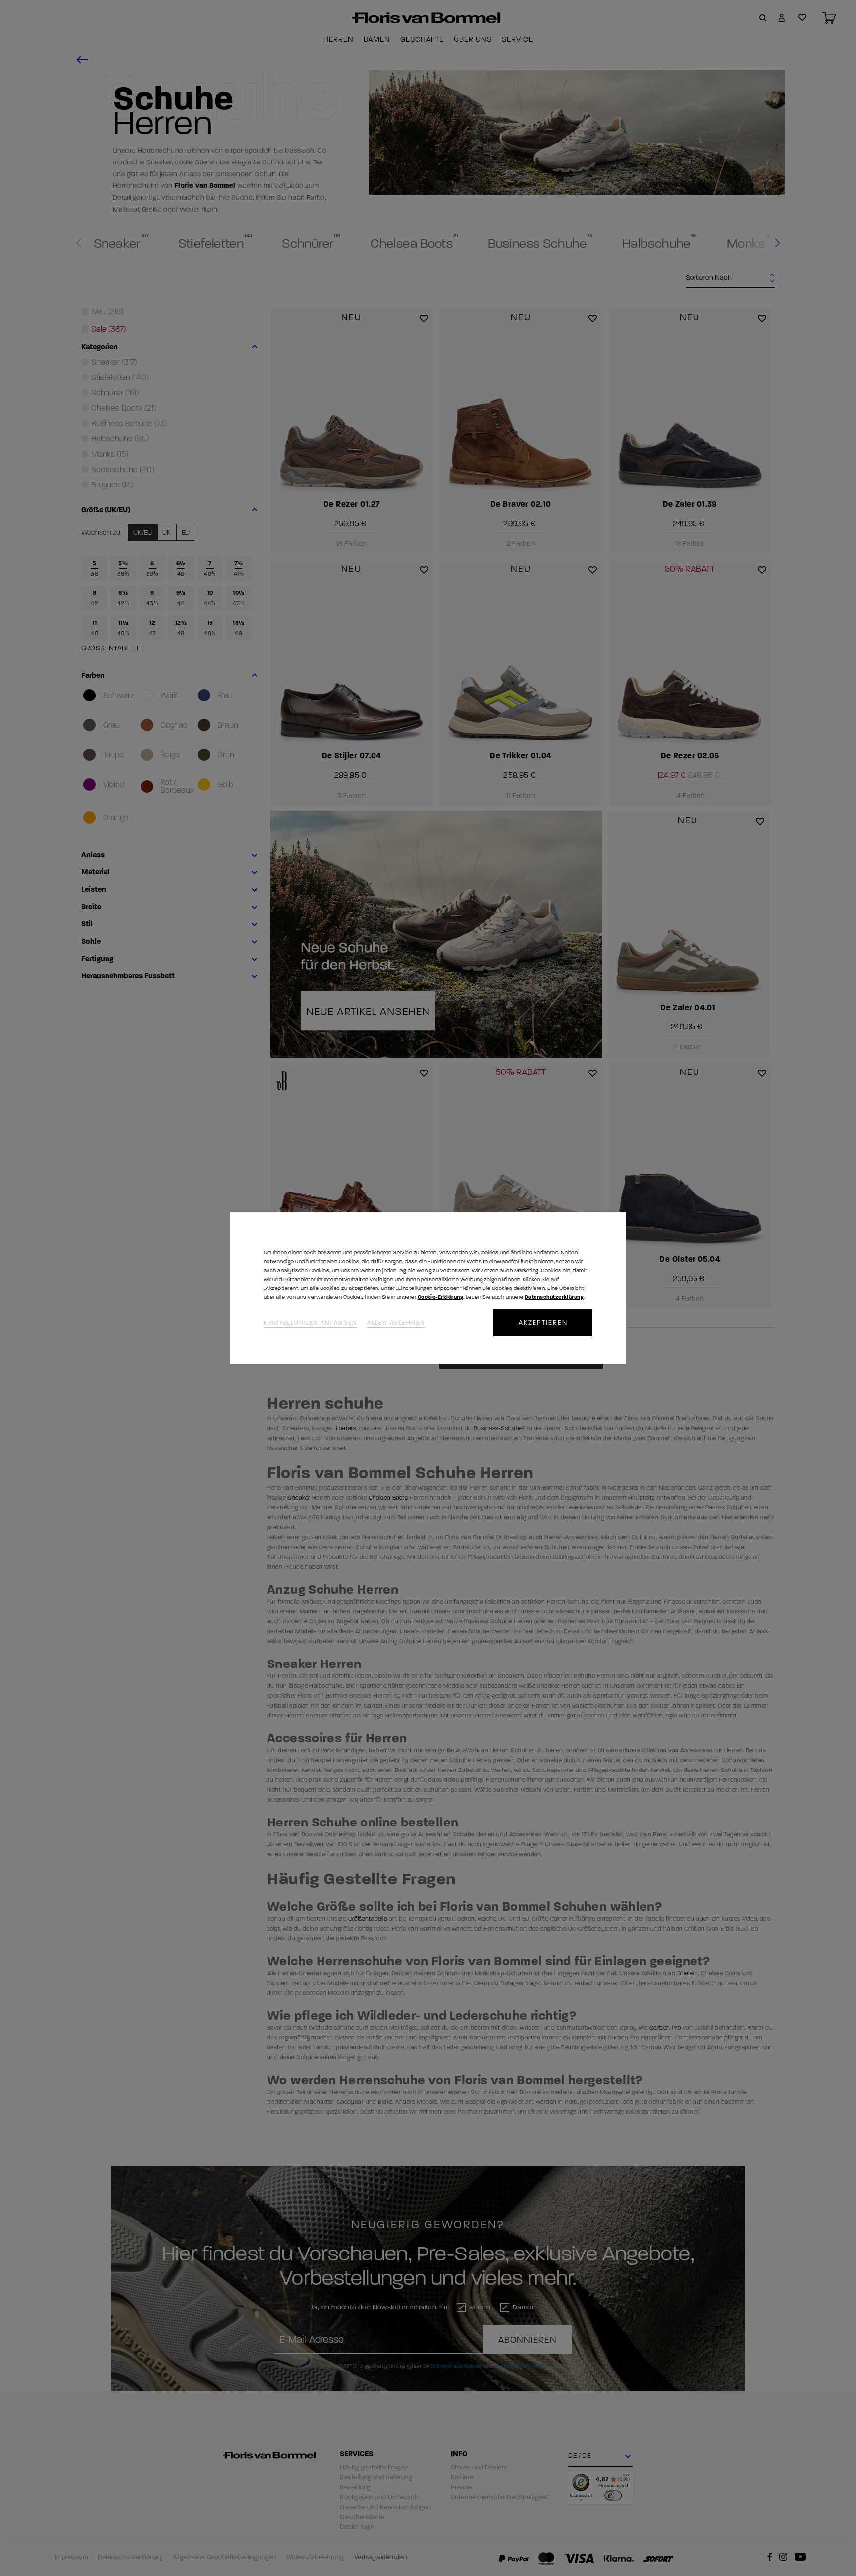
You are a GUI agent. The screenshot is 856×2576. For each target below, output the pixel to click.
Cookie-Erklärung (440, 1297)
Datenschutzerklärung (554, 1297)
